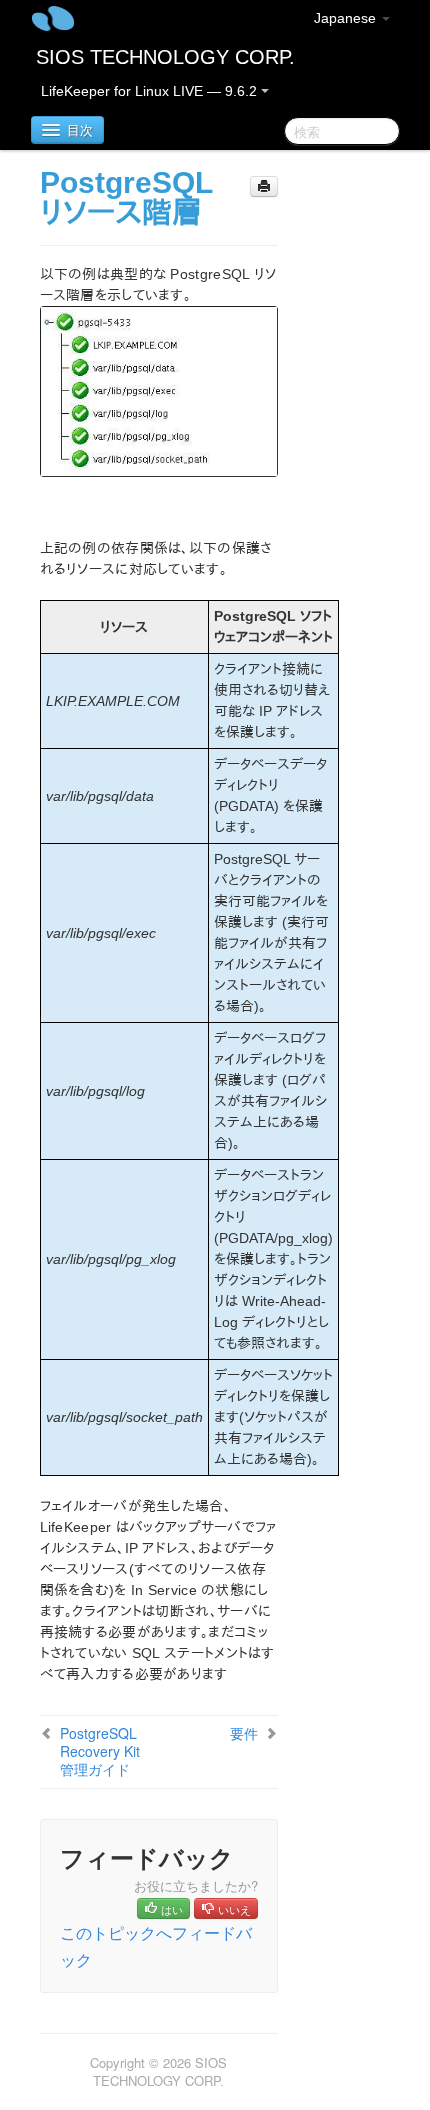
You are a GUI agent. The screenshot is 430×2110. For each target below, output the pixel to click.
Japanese (347, 18)
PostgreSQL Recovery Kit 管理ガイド (100, 1751)
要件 (244, 1733)
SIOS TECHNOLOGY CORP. (165, 57)
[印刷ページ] (264, 186)
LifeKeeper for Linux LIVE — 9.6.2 (151, 91)
